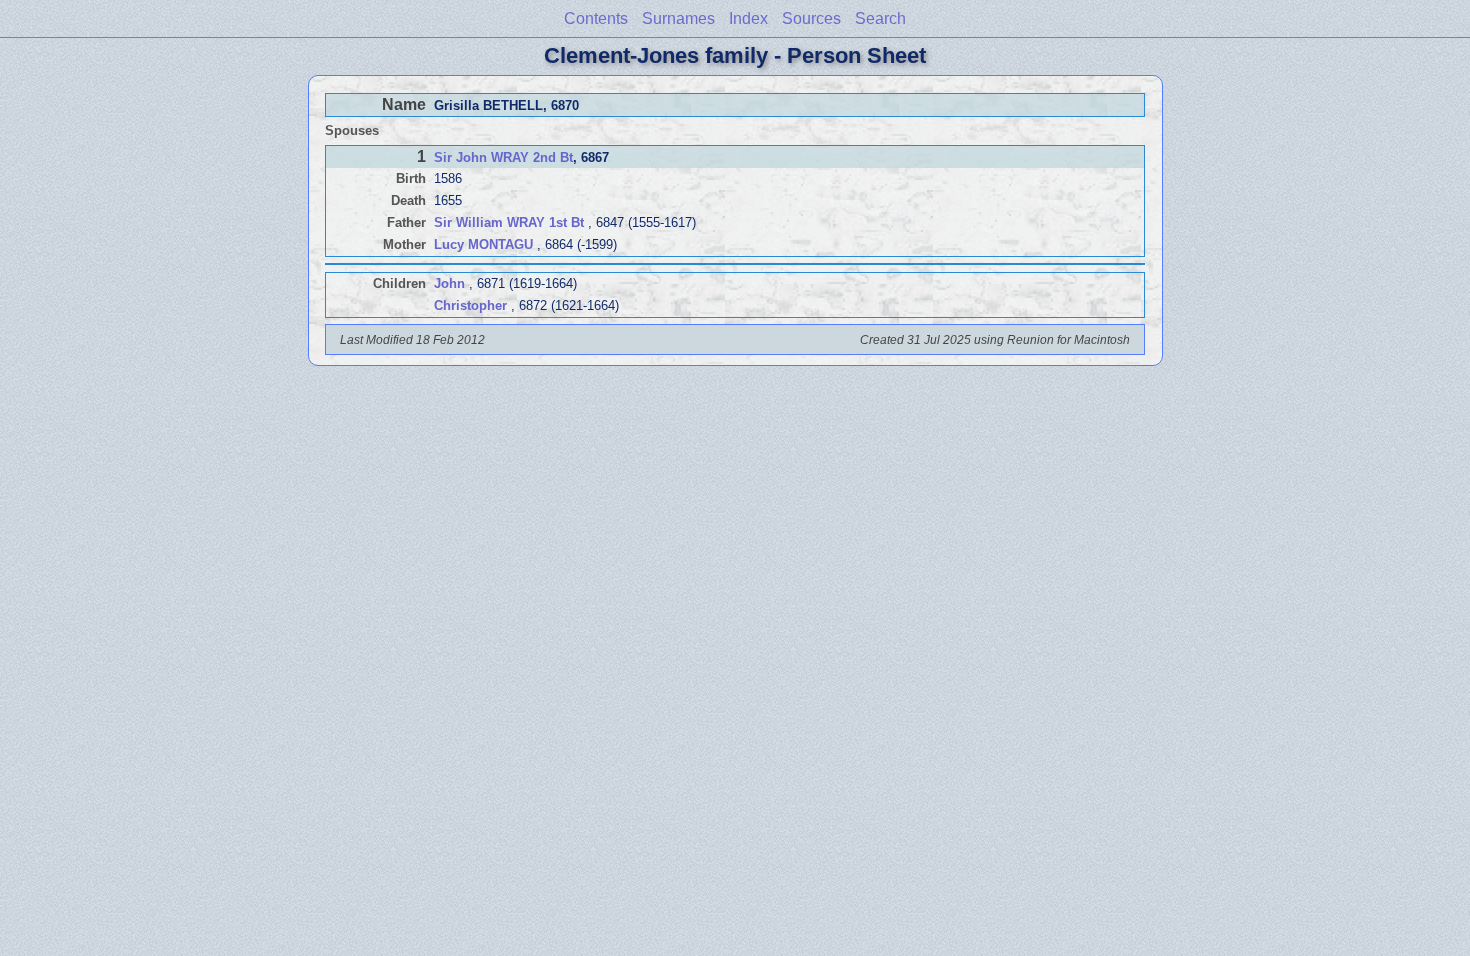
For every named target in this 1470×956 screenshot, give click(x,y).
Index (748, 18)
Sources (811, 18)
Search (880, 18)
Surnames (678, 18)
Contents (596, 18)
